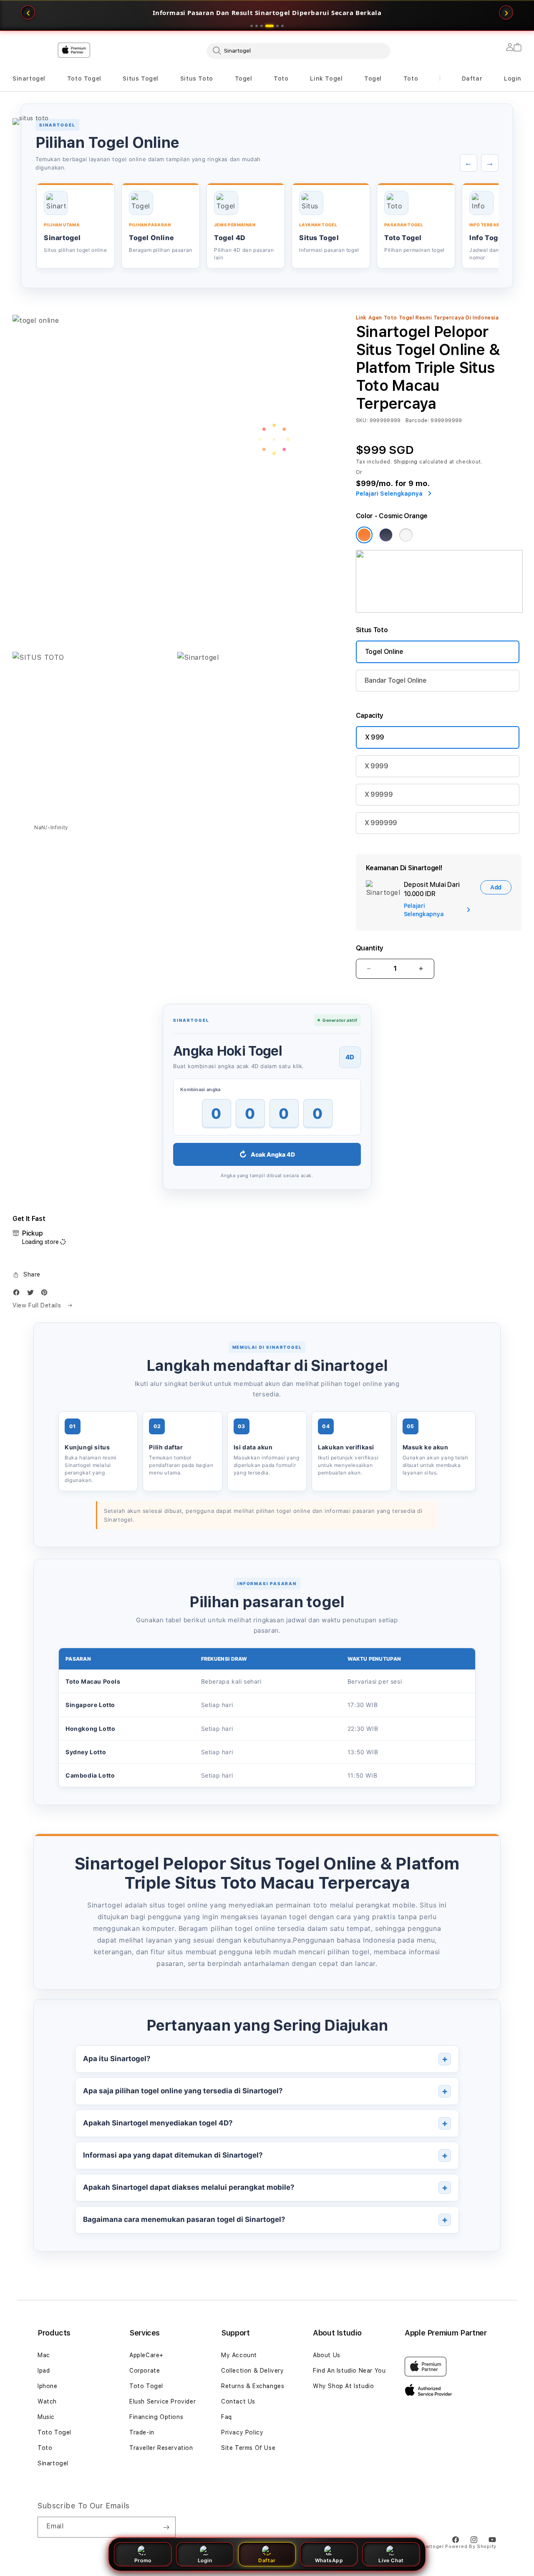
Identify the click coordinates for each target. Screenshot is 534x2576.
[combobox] (298, 51)
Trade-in (142, 2432)
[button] (29, 79)
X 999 (375, 737)
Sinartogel (29, 79)
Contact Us (238, 2401)
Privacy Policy (242, 2432)
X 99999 (379, 794)
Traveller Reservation (161, 2448)
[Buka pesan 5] (275, 26)
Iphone (48, 2386)
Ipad (44, 2371)
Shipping (406, 462)
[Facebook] (18, 1294)
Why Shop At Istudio (343, 2386)
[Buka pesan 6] (282, 26)
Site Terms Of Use (248, 2448)
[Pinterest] (46, 1294)
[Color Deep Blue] (386, 535)
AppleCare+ (146, 2355)
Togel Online (384, 652)
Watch (47, 2401)
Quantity (370, 948)
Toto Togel (84, 79)
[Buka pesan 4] (267, 26)
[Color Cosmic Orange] (364, 535)
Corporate (145, 2371)
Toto (281, 79)
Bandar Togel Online (396, 680)
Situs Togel (141, 79)
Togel (244, 79)
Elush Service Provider (162, 2401)
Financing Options (156, 2417)
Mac (44, 2355)
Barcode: (417, 420)
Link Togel (326, 79)
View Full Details (38, 1305)
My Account (239, 2355)
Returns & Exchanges (253, 2386)
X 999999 (381, 823)
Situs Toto (197, 79)
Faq (227, 2417)
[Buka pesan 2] (257, 26)
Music (46, 2417)
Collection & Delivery (253, 2371)
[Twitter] (33, 1294)
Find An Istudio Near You (349, 2371)
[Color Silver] (406, 535)
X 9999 (377, 766)
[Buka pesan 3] (262, 26)
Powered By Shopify (471, 2547)
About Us (327, 2355)
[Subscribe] (166, 2527)
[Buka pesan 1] (252, 26)
